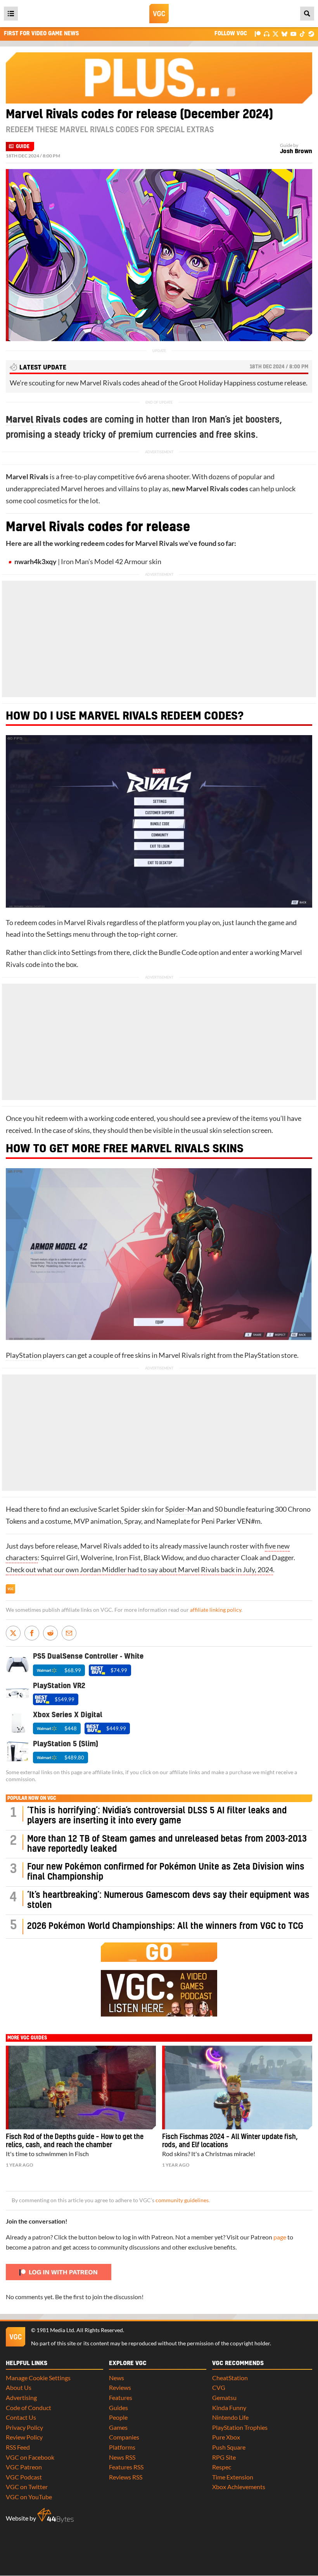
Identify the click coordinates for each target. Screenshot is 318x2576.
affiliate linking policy (216, 1610)
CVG (219, 2387)
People (118, 2417)
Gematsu (224, 2397)
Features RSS (126, 2467)
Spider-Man (183, 1509)
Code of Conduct (29, 2408)
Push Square (229, 2447)
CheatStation (230, 2378)
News (117, 2378)
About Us (19, 2387)
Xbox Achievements (239, 2487)
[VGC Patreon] (258, 34)
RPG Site (224, 2457)
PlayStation (24, 1355)
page (280, 2237)
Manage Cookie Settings (38, 2378)
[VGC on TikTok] (302, 34)
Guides (118, 2408)
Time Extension (233, 2477)
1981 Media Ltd (55, 2330)
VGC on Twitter (27, 2487)
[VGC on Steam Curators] (311, 34)
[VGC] (159, 14)
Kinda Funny (229, 2408)
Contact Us (21, 2417)
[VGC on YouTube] (293, 34)
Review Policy (24, 2437)
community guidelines (182, 2200)
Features (121, 2397)
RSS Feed (18, 2447)
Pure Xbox (226, 2437)
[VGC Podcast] (267, 34)
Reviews (120, 2387)
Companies (124, 2437)
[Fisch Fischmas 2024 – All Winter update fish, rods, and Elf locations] (237, 2087)
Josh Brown (296, 151)
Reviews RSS (126, 2477)
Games (118, 2427)
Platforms (122, 2447)
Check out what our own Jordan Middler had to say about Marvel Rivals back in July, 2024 (139, 1570)
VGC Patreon (24, 2467)
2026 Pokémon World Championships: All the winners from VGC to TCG (165, 1926)
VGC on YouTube (29, 2497)
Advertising (21, 2397)
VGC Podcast (24, 2477)
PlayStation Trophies (240, 2427)
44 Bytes (55, 2516)
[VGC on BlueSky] (284, 34)
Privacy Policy (24, 2427)
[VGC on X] (276, 34)
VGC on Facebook (30, 2457)
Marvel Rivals (33, 420)
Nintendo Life (230, 2417)
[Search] (307, 14)
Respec (222, 2467)
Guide (23, 147)
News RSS (122, 2457)
